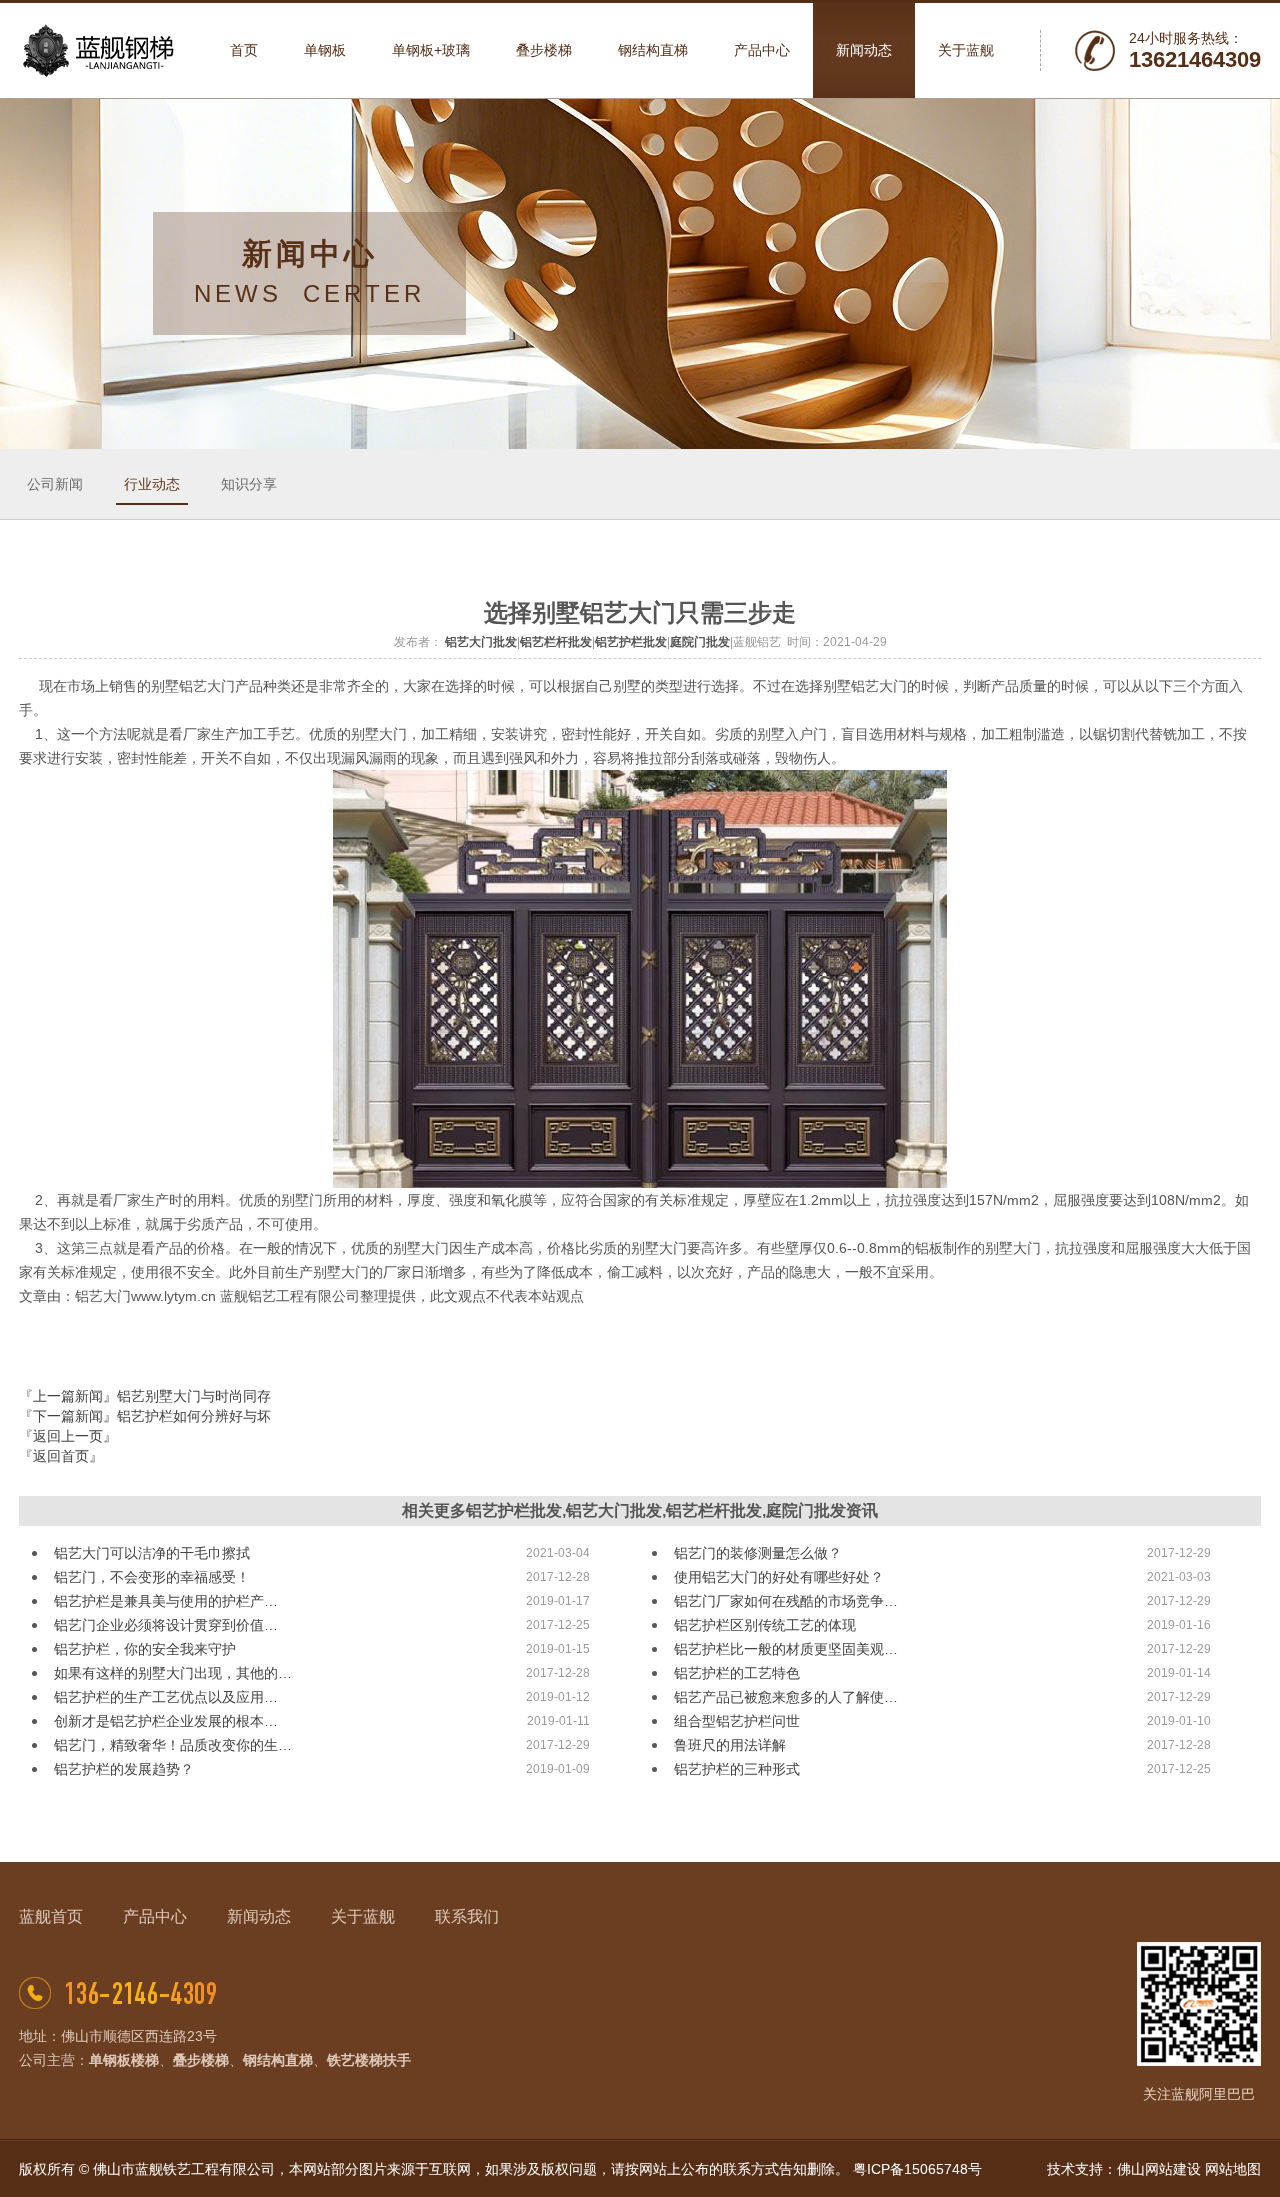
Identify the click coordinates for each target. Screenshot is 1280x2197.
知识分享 (249, 484)
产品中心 (155, 1916)
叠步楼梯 (201, 2060)
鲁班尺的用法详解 (730, 1745)
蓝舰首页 (51, 1916)
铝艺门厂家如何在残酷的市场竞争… (786, 1601)
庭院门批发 (700, 642)
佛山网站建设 (1159, 2169)
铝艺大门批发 (481, 642)
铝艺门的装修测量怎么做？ (758, 1553)
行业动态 (152, 484)
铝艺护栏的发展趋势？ (124, 1769)
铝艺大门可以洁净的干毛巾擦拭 (152, 1553)
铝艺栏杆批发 (556, 642)
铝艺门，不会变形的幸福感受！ (152, 1577)
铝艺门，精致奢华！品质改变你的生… (173, 1745)
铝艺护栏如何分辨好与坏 (194, 1416)
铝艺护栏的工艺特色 (737, 1673)
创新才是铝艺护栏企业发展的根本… (166, 1721)
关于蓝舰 (363, 1916)
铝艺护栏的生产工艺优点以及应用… (166, 1697)
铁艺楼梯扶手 (369, 2060)
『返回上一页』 (68, 1436)
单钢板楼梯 (124, 2060)
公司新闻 (55, 484)
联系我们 (467, 1916)
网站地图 (1233, 2169)
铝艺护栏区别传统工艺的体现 (765, 1625)
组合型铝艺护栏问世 (737, 1721)
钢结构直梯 (278, 2060)
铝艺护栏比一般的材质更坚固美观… (786, 1649)
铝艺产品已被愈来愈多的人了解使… (786, 1697)
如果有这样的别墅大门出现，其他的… (173, 1673)
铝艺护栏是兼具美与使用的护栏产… (166, 1601)
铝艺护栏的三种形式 (737, 1769)
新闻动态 (259, 1916)
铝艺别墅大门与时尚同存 (194, 1396)
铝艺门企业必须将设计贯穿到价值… (166, 1625)
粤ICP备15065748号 (917, 2169)
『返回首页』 (61, 1456)
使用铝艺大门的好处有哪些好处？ (779, 1577)
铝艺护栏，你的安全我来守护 (145, 1649)
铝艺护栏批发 (631, 642)
